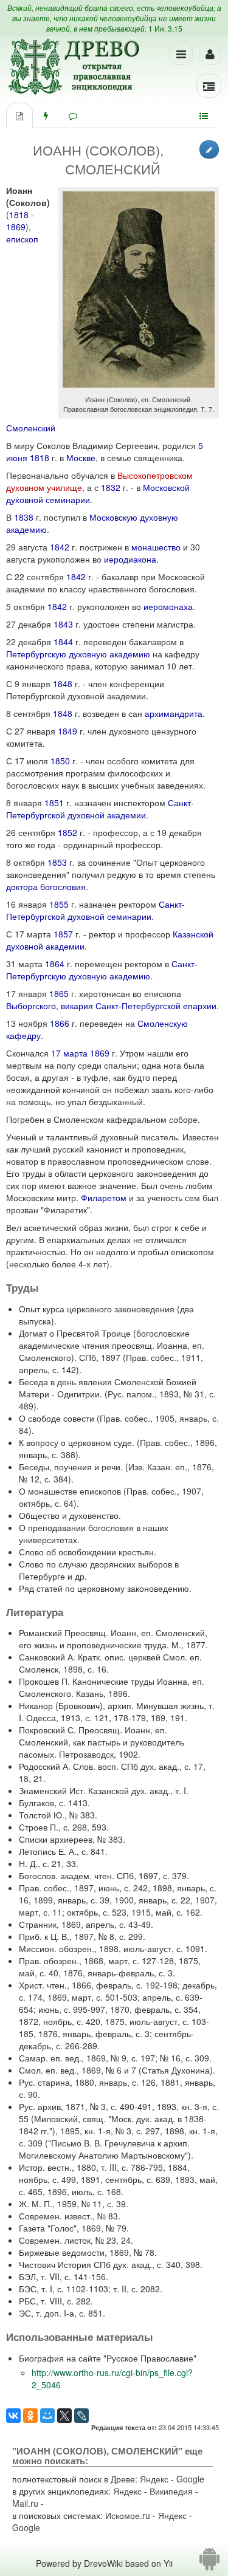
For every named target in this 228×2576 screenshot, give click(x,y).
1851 (54, 803)
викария (77, 1005)
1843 (63, 624)
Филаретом (104, 1197)
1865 (59, 993)
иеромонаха (168, 606)
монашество (156, 547)
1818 (19, 214)
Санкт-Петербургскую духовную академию (102, 970)
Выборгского (31, 1005)
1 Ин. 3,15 (165, 28)
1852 (67, 832)
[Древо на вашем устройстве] (209, 2563)
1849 (67, 731)
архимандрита (174, 713)
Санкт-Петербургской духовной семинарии (95, 910)
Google (190, 2479)
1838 (24, 517)
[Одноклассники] (30, 2416)
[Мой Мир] (47, 2416)
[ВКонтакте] (13, 2416)
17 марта (69, 1053)
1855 (59, 904)
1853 (57, 862)
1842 (60, 547)
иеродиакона (130, 559)
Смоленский (31, 428)
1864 (55, 964)
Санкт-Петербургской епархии (156, 1005)
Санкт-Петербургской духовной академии (100, 809)
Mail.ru (25, 2503)
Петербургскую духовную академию (78, 654)
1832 (111, 487)
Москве (81, 457)
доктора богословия (46, 886)
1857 (63, 934)
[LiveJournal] (81, 2416)
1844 (63, 642)
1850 (60, 761)
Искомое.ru (128, 2515)
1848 (63, 683)
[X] (64, 2416)
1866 (60, 1023)
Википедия (171, 2491)
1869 (16, 227)
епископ (22, 239)
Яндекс (154, 2479)
